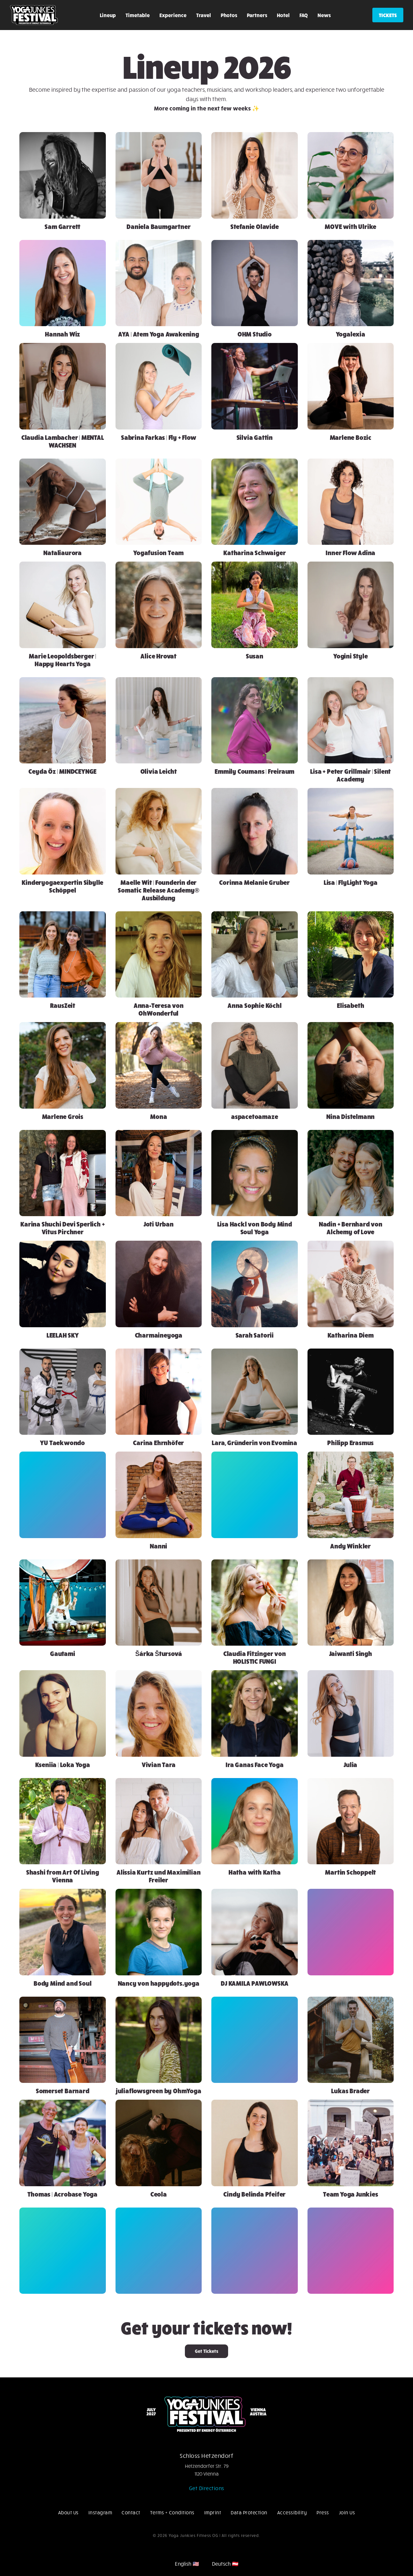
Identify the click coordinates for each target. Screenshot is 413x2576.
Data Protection (249, 2512)
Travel (204, 15)
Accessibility (292, 2512)
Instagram (100, 2512)
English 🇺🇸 (187, 2564)
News (324, 15)
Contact (131, 2512)
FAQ (304, 15)
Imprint (213, 2512)
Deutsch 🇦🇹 (225, 2564)
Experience (173, 15)
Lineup (108, 15)
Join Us (347, 2512)
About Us (68, 2512)
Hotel (283, 15)
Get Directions (207, 2488)
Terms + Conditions (172, 2512)
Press (323, 2512)
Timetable (138, 15)
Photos (229, 15)
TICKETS (388, 15)
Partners (257, 15)
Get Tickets (206, 2351)
